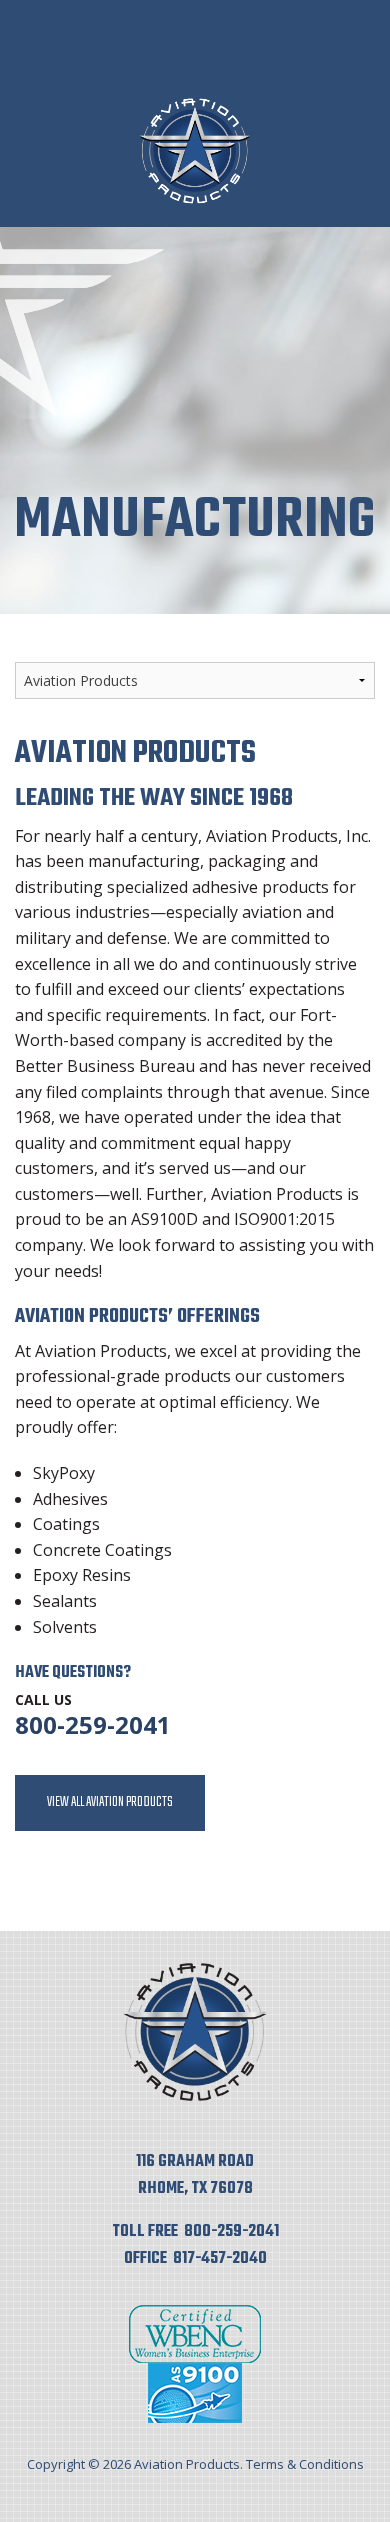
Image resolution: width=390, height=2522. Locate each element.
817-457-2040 (220, 2259)
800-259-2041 (93, 1724)
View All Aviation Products (110, 1802)
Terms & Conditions (305, 2464)
